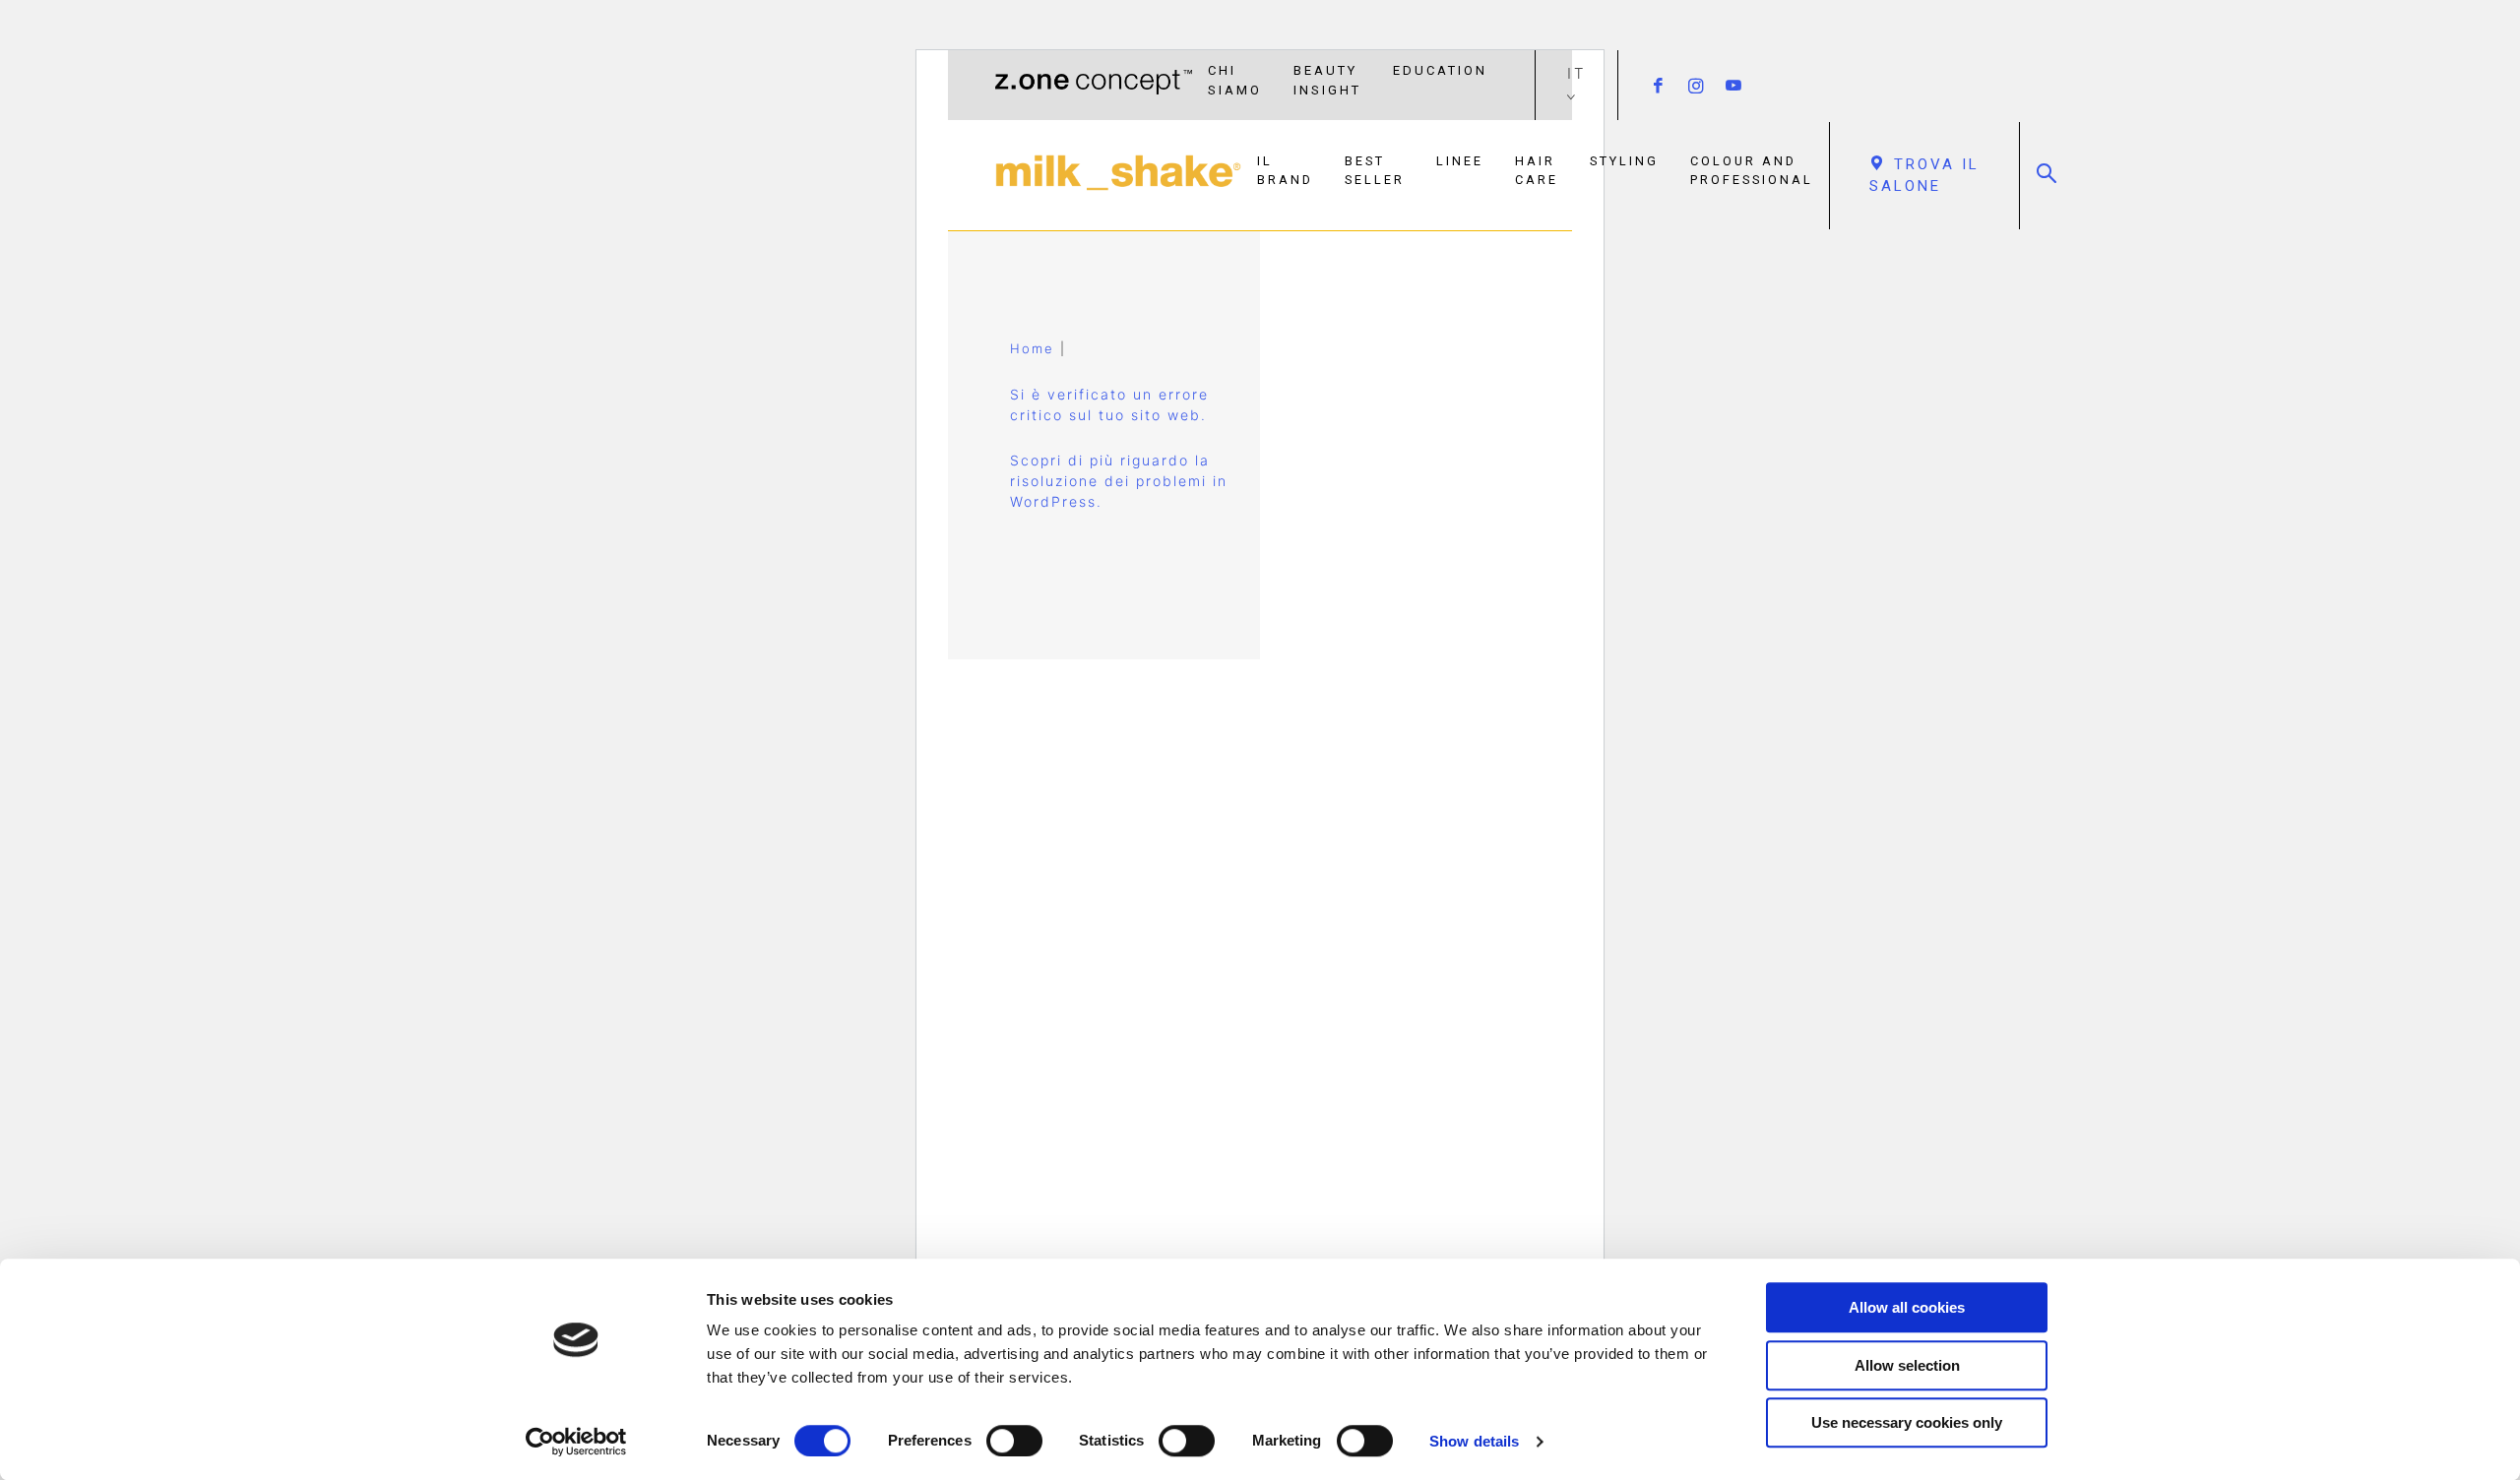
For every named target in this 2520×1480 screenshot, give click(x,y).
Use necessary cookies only (1907, 1422)
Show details (1474, 1441)
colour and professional (1752, 170)
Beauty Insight (1327, 80)
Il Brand (1285, 170)
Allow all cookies (1907, 1307)
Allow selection (1907, 1365)
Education (1440, 70)
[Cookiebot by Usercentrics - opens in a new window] (576, 1442)
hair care (1537, 170)
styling (1624, 161)
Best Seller (1375, 170)
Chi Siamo (1235, 80)
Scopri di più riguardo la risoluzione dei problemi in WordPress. (1119, 481)
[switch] (1014, 1441)
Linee (1460, 161)
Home (1032, 348)
